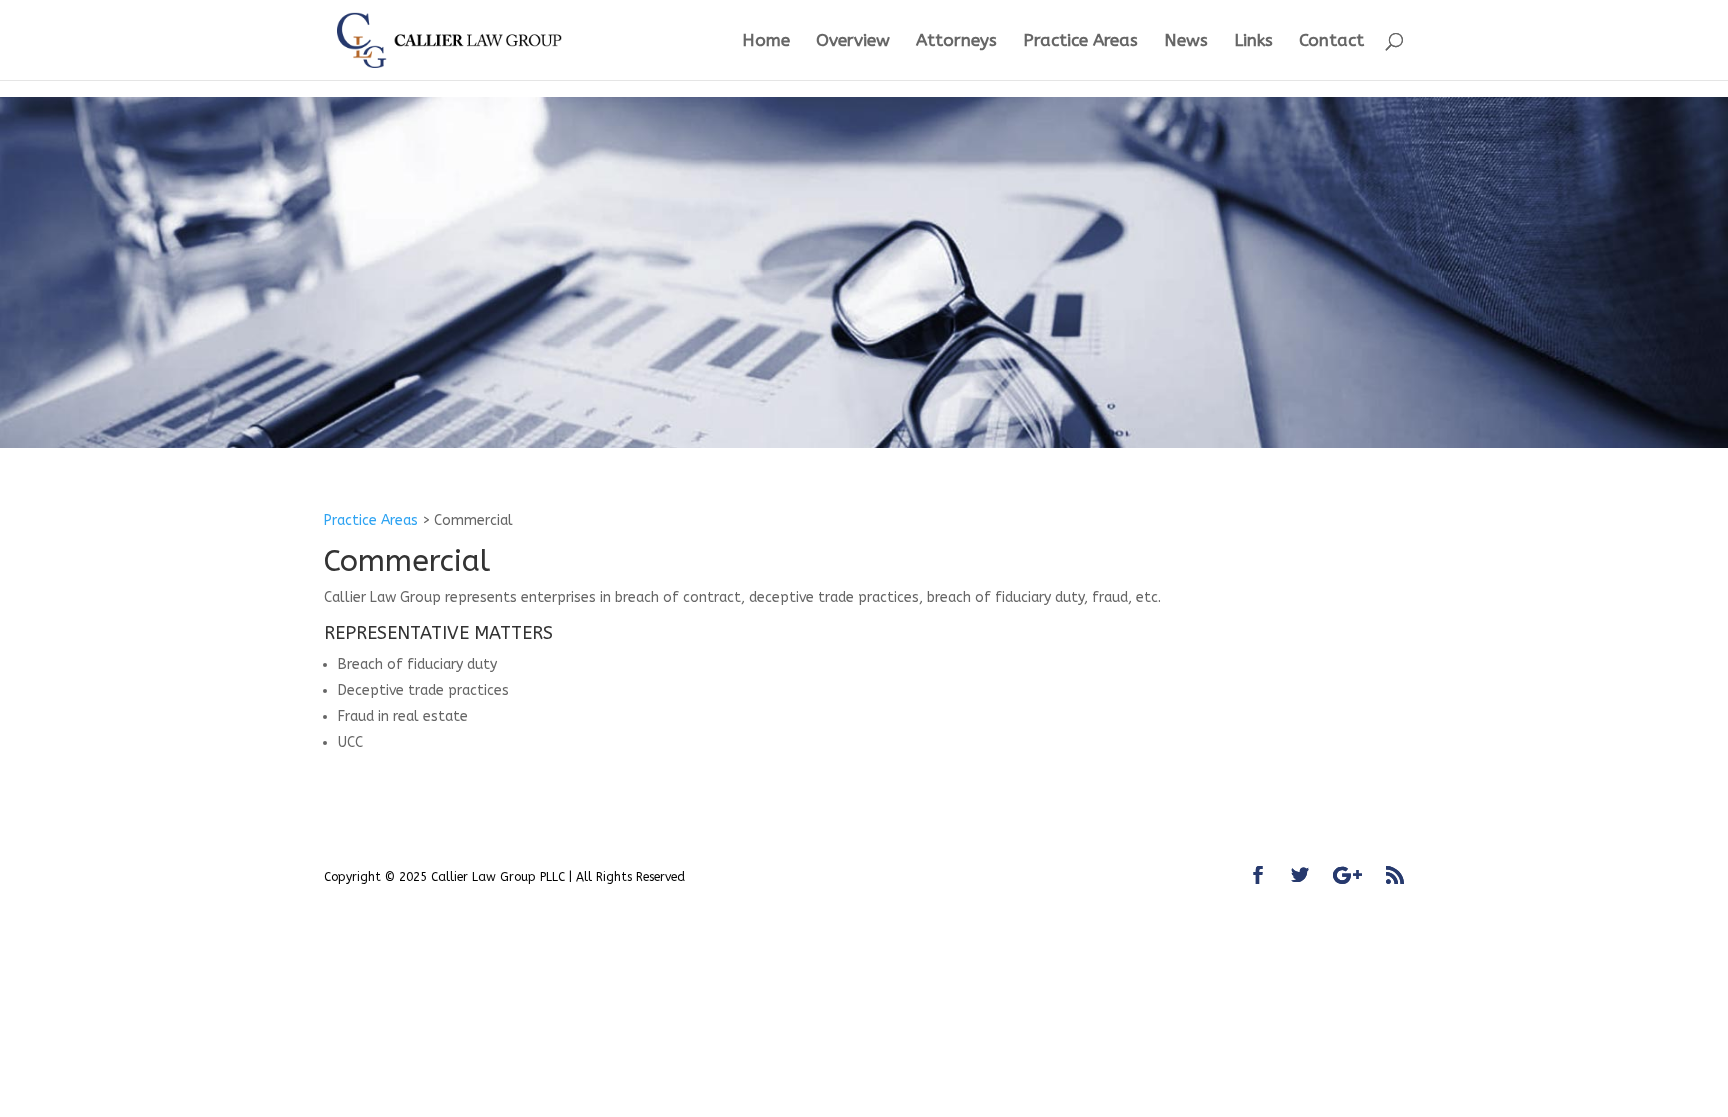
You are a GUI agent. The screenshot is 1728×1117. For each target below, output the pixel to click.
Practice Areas (1080, 41)
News (1186, 41)
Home (766, 41)
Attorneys (956, 41)
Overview (853, 41)
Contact (1331, 41)
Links (1253, 41)
